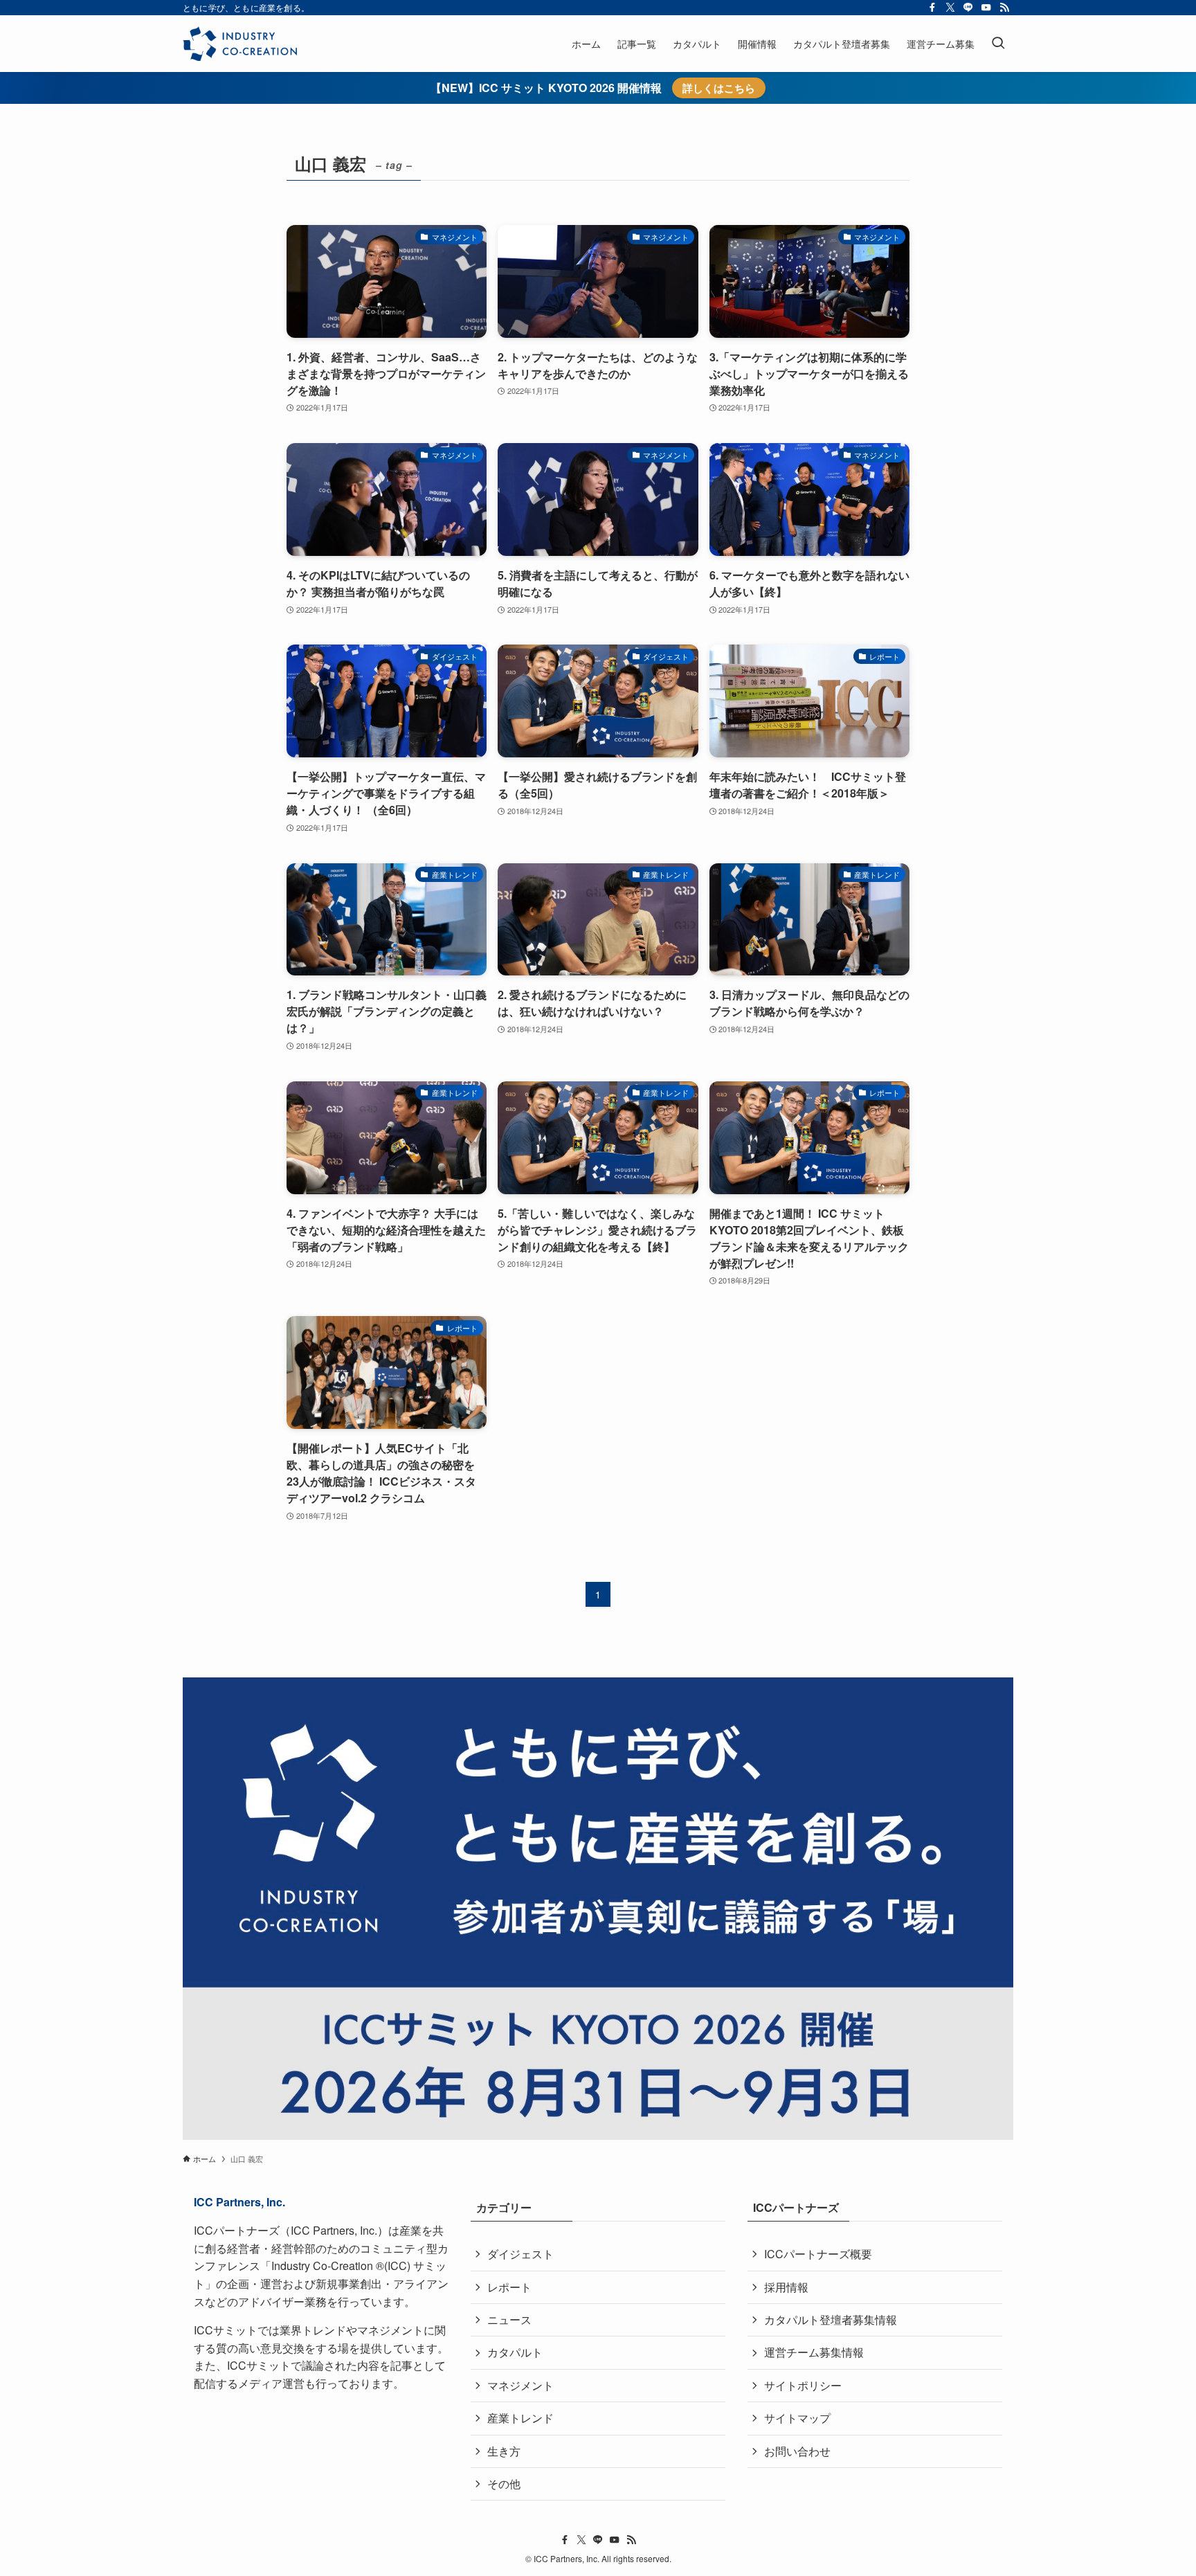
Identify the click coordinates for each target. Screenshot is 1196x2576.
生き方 (504, 2451)
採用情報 (786, 2287)
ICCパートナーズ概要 (818, 2254)
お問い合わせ (797, 2451)
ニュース (509, 2320)
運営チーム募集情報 (814, 2352)
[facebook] (932, 8)
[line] (968, 8)
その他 (504, 2484)
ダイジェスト (520, 2254)
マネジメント (520, 2385)
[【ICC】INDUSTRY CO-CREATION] (240, 44)
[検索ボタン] (998, 44)
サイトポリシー (803, 2385)
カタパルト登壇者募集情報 (831, 2320)
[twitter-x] (950, 8)
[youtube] (986, 8)
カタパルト (515, 2352)
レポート (509, 2287)
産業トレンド (520, 2418)
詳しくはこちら (719, 88)
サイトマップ (797, 2418)
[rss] (1004, 8)
